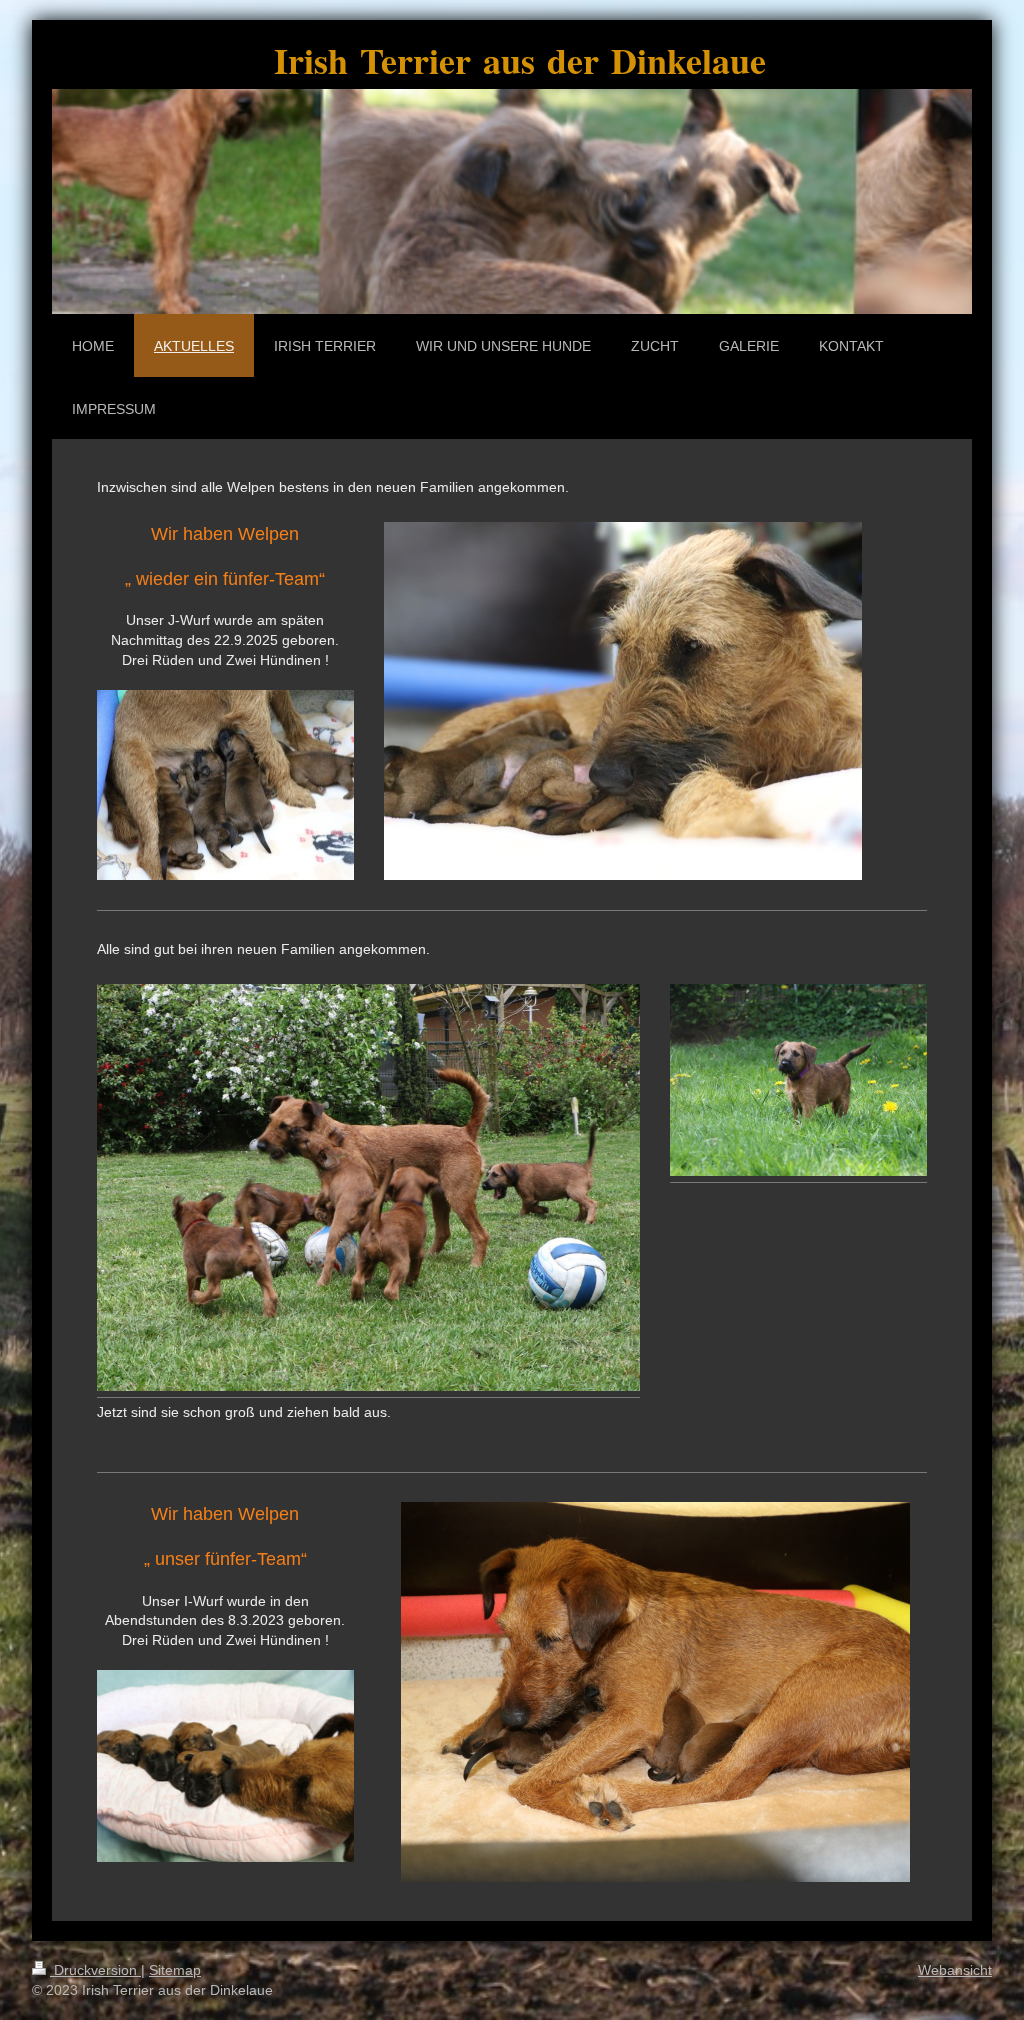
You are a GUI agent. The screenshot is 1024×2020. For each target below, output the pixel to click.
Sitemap (175, 1970)
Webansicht (955, 1970)
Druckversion (95, 1970)
